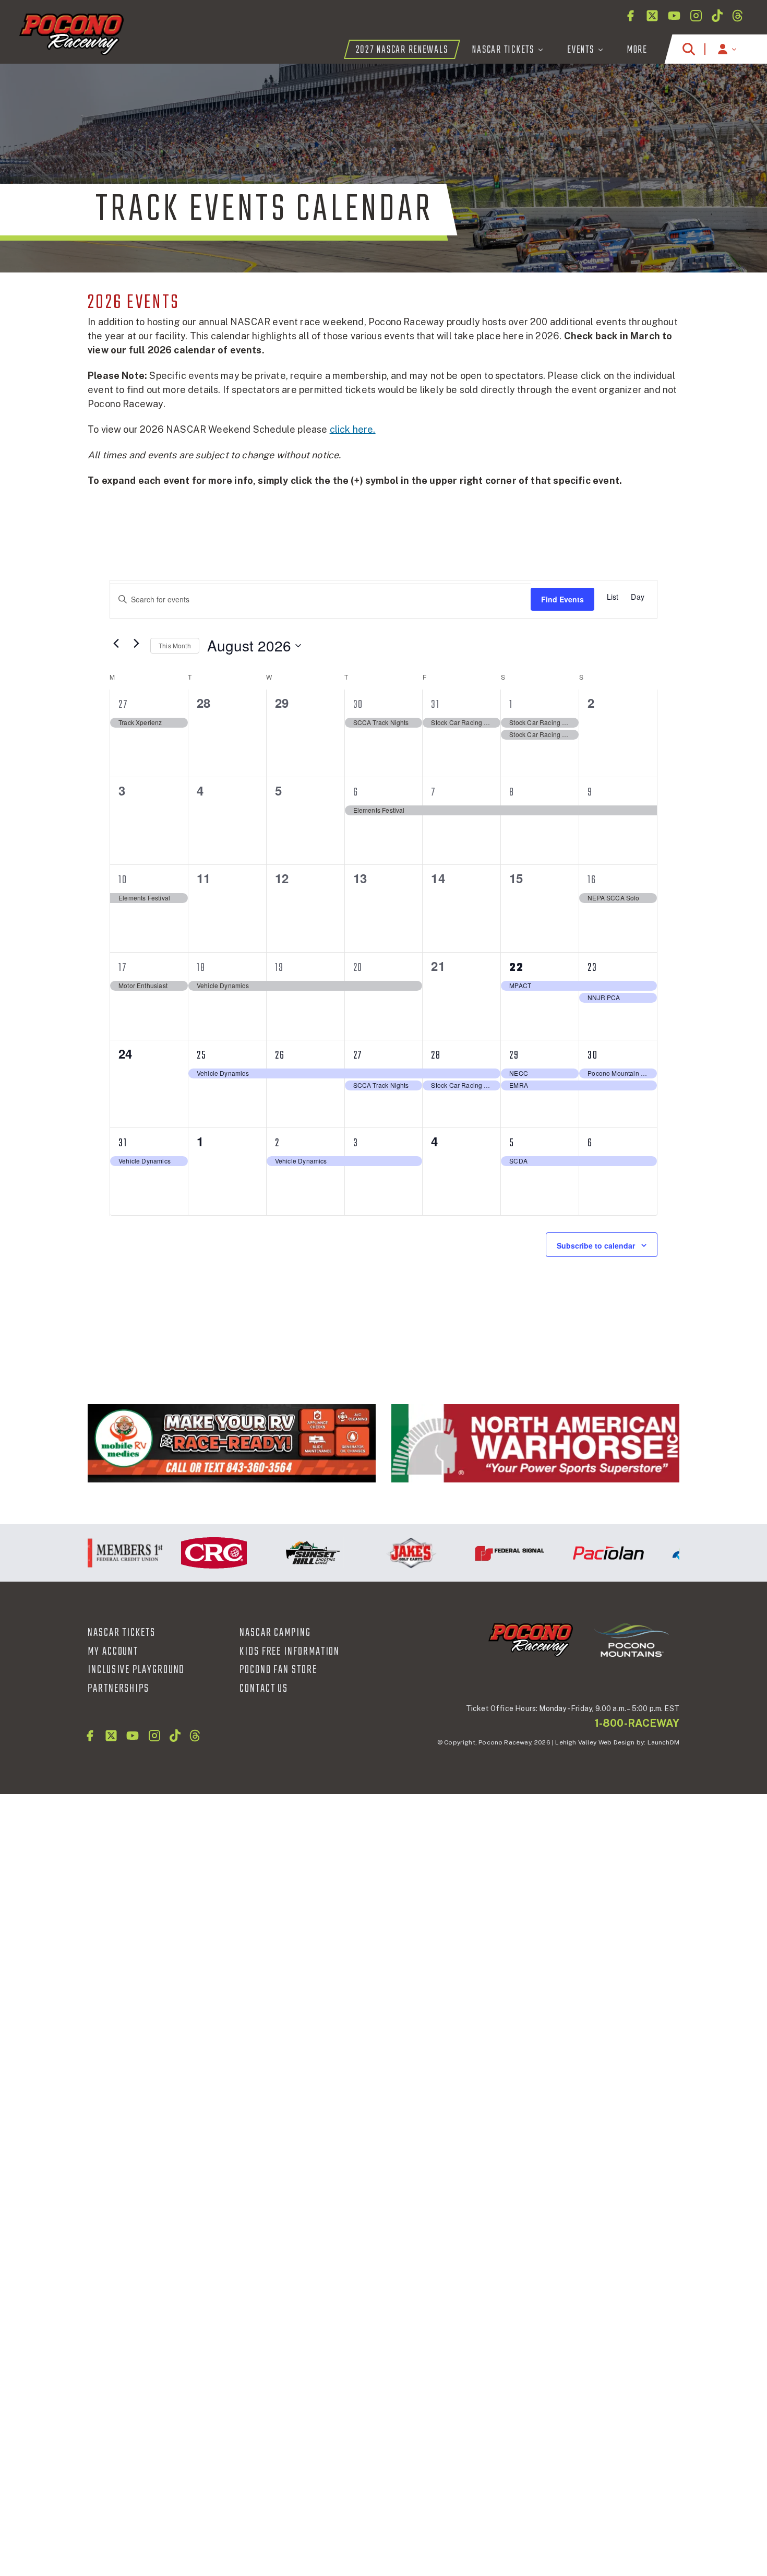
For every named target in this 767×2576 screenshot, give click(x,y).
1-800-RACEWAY (637, 1723)
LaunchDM (663, 1742)
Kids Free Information (290, 1652)
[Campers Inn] (232, 1443)
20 (358, 968)
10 (123, 880)
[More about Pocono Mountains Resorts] (631, 1640)
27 (123, 705)
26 (280, 1055)
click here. (353, 429)
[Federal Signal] (485, 1553)
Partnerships (118, 1689)
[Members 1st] (91, 1553)
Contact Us (264, 1689)
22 (517, 968)
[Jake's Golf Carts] (386, 1553)
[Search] (689, 49)
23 (592, 968)
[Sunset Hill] (288, 1553)
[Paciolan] (584, 1553)
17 (123, 968)
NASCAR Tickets (122, 1633)
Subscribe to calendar (596, 1245)
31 (435, 705)
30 (358, 705)
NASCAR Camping (275, 1633)
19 (279, 968)
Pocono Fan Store (278, 1670)
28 (436, 1055)
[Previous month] (116, 643)
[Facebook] (630, 16)
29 (514, 1055)
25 (202, 1055)
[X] (652, 16)
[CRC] (189, 1553)
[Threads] (738, 16)
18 (201, 968)
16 (592, 880)
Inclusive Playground (136, 1670)
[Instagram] (696, 16)
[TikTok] (717, 16)
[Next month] (136, 643)
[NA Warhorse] (535, 1443)
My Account (113, 1652)
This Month (175, 645)
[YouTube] (674, 16)
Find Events (562, 599)
